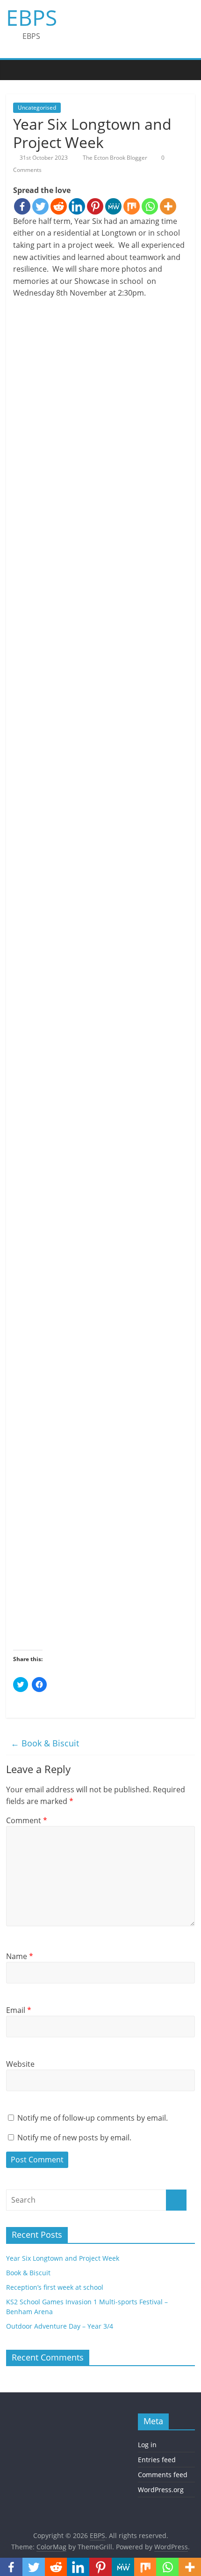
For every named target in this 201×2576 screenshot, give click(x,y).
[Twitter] (40, 206)
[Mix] (132, 206)
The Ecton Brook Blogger (116, 158)
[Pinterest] (95, 206)
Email (19, 2010)
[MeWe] (113, 206)
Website (20, 2064)
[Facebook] (22, 206)
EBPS (32, 17)
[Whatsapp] (150, 206)
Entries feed (157, 2460)
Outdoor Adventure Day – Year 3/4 (60, 2326)
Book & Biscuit (45, 1743)
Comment (27, 1820)
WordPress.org (161, 2490)
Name (20, 1956)
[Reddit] (59, 206)
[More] (168, 206)
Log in (147, 2445)
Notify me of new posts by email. (74, 2138)
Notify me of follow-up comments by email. (93, 2118)
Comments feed (163, 2475)
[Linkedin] (77, 206)
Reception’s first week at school (55, 2287)
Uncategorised (37, 108)
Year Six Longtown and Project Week (63, 2258)
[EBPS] (15, 70)
